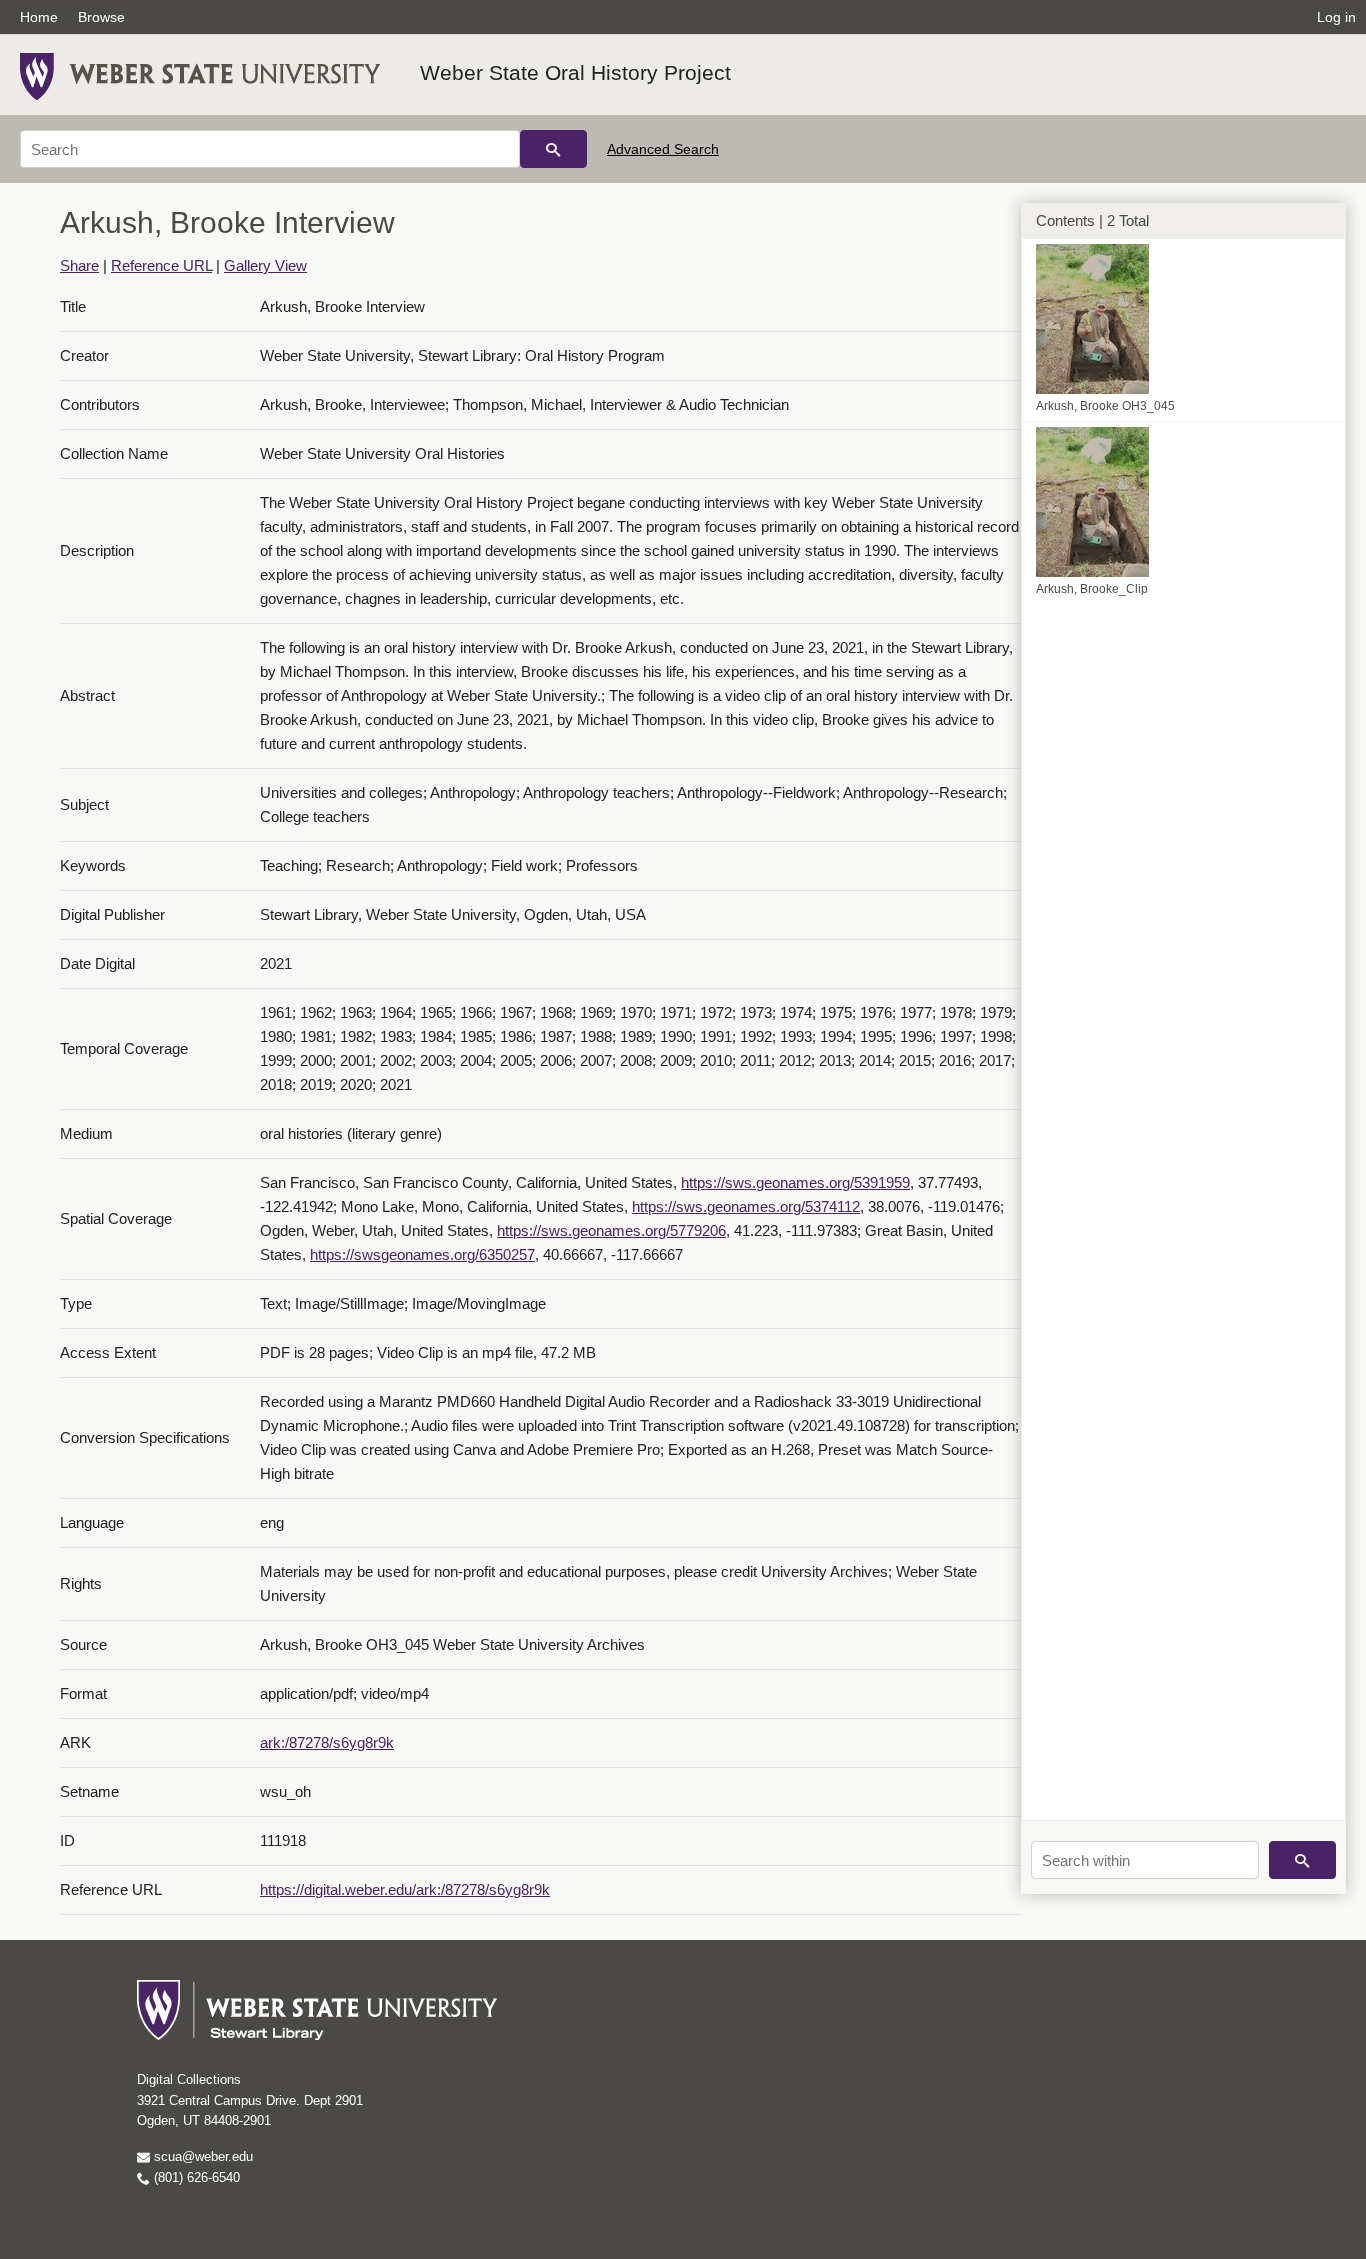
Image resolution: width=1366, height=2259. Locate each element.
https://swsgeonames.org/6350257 (422, 1254)
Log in (1336, 17)
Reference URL (161, 265)
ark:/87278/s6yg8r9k (327, 1742)
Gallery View (265, 265)
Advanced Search (663, 149)
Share (79, 265)
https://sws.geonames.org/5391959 (795, 1182)
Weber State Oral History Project (575, 72)
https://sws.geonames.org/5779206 (611, 1230)
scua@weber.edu (201, 2156)
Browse (101, 17)
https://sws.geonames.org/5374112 (746, 1206)
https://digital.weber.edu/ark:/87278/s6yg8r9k (405, 1889)
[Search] (553, 149)
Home (39, 17)
